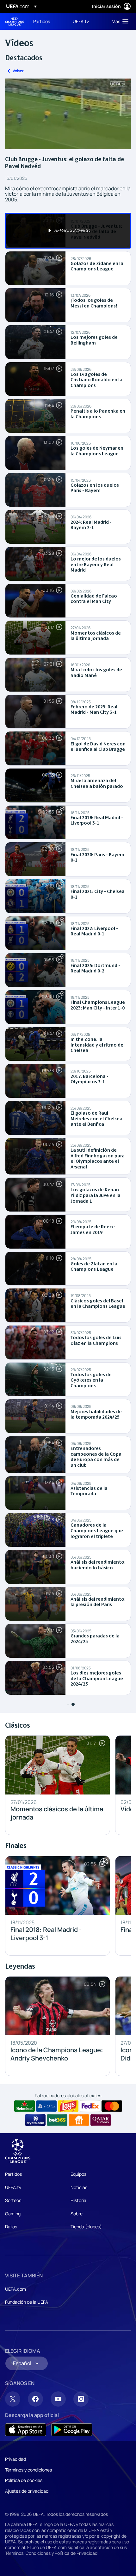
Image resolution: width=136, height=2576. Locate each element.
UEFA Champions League (15, 21)
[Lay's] (68, 2106)
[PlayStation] (46, 2106)
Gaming (13, 2214)
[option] (68, 231)
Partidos (13, 2174)
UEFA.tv (13, 2187)
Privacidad (15, 2459)
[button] (119, 21)
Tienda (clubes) (86, 2227)
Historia (78, 2200)
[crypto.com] (35, 2120)
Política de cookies (24, 2480)
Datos (11, 2227)
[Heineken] (25, 2106)
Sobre (77, 2214)
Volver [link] (18, 71)
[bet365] (57, 2120)
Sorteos (13, 2200)
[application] (68, 114)
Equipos (78, 2174)
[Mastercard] (112, 2106)
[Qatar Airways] (101, 2120)
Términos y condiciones (28, 2470)
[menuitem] (48, 21)
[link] (42, 21)
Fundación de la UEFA (27, 2302)
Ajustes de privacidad (27, 2491)
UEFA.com (15, 2289)
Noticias (79, 2187)
